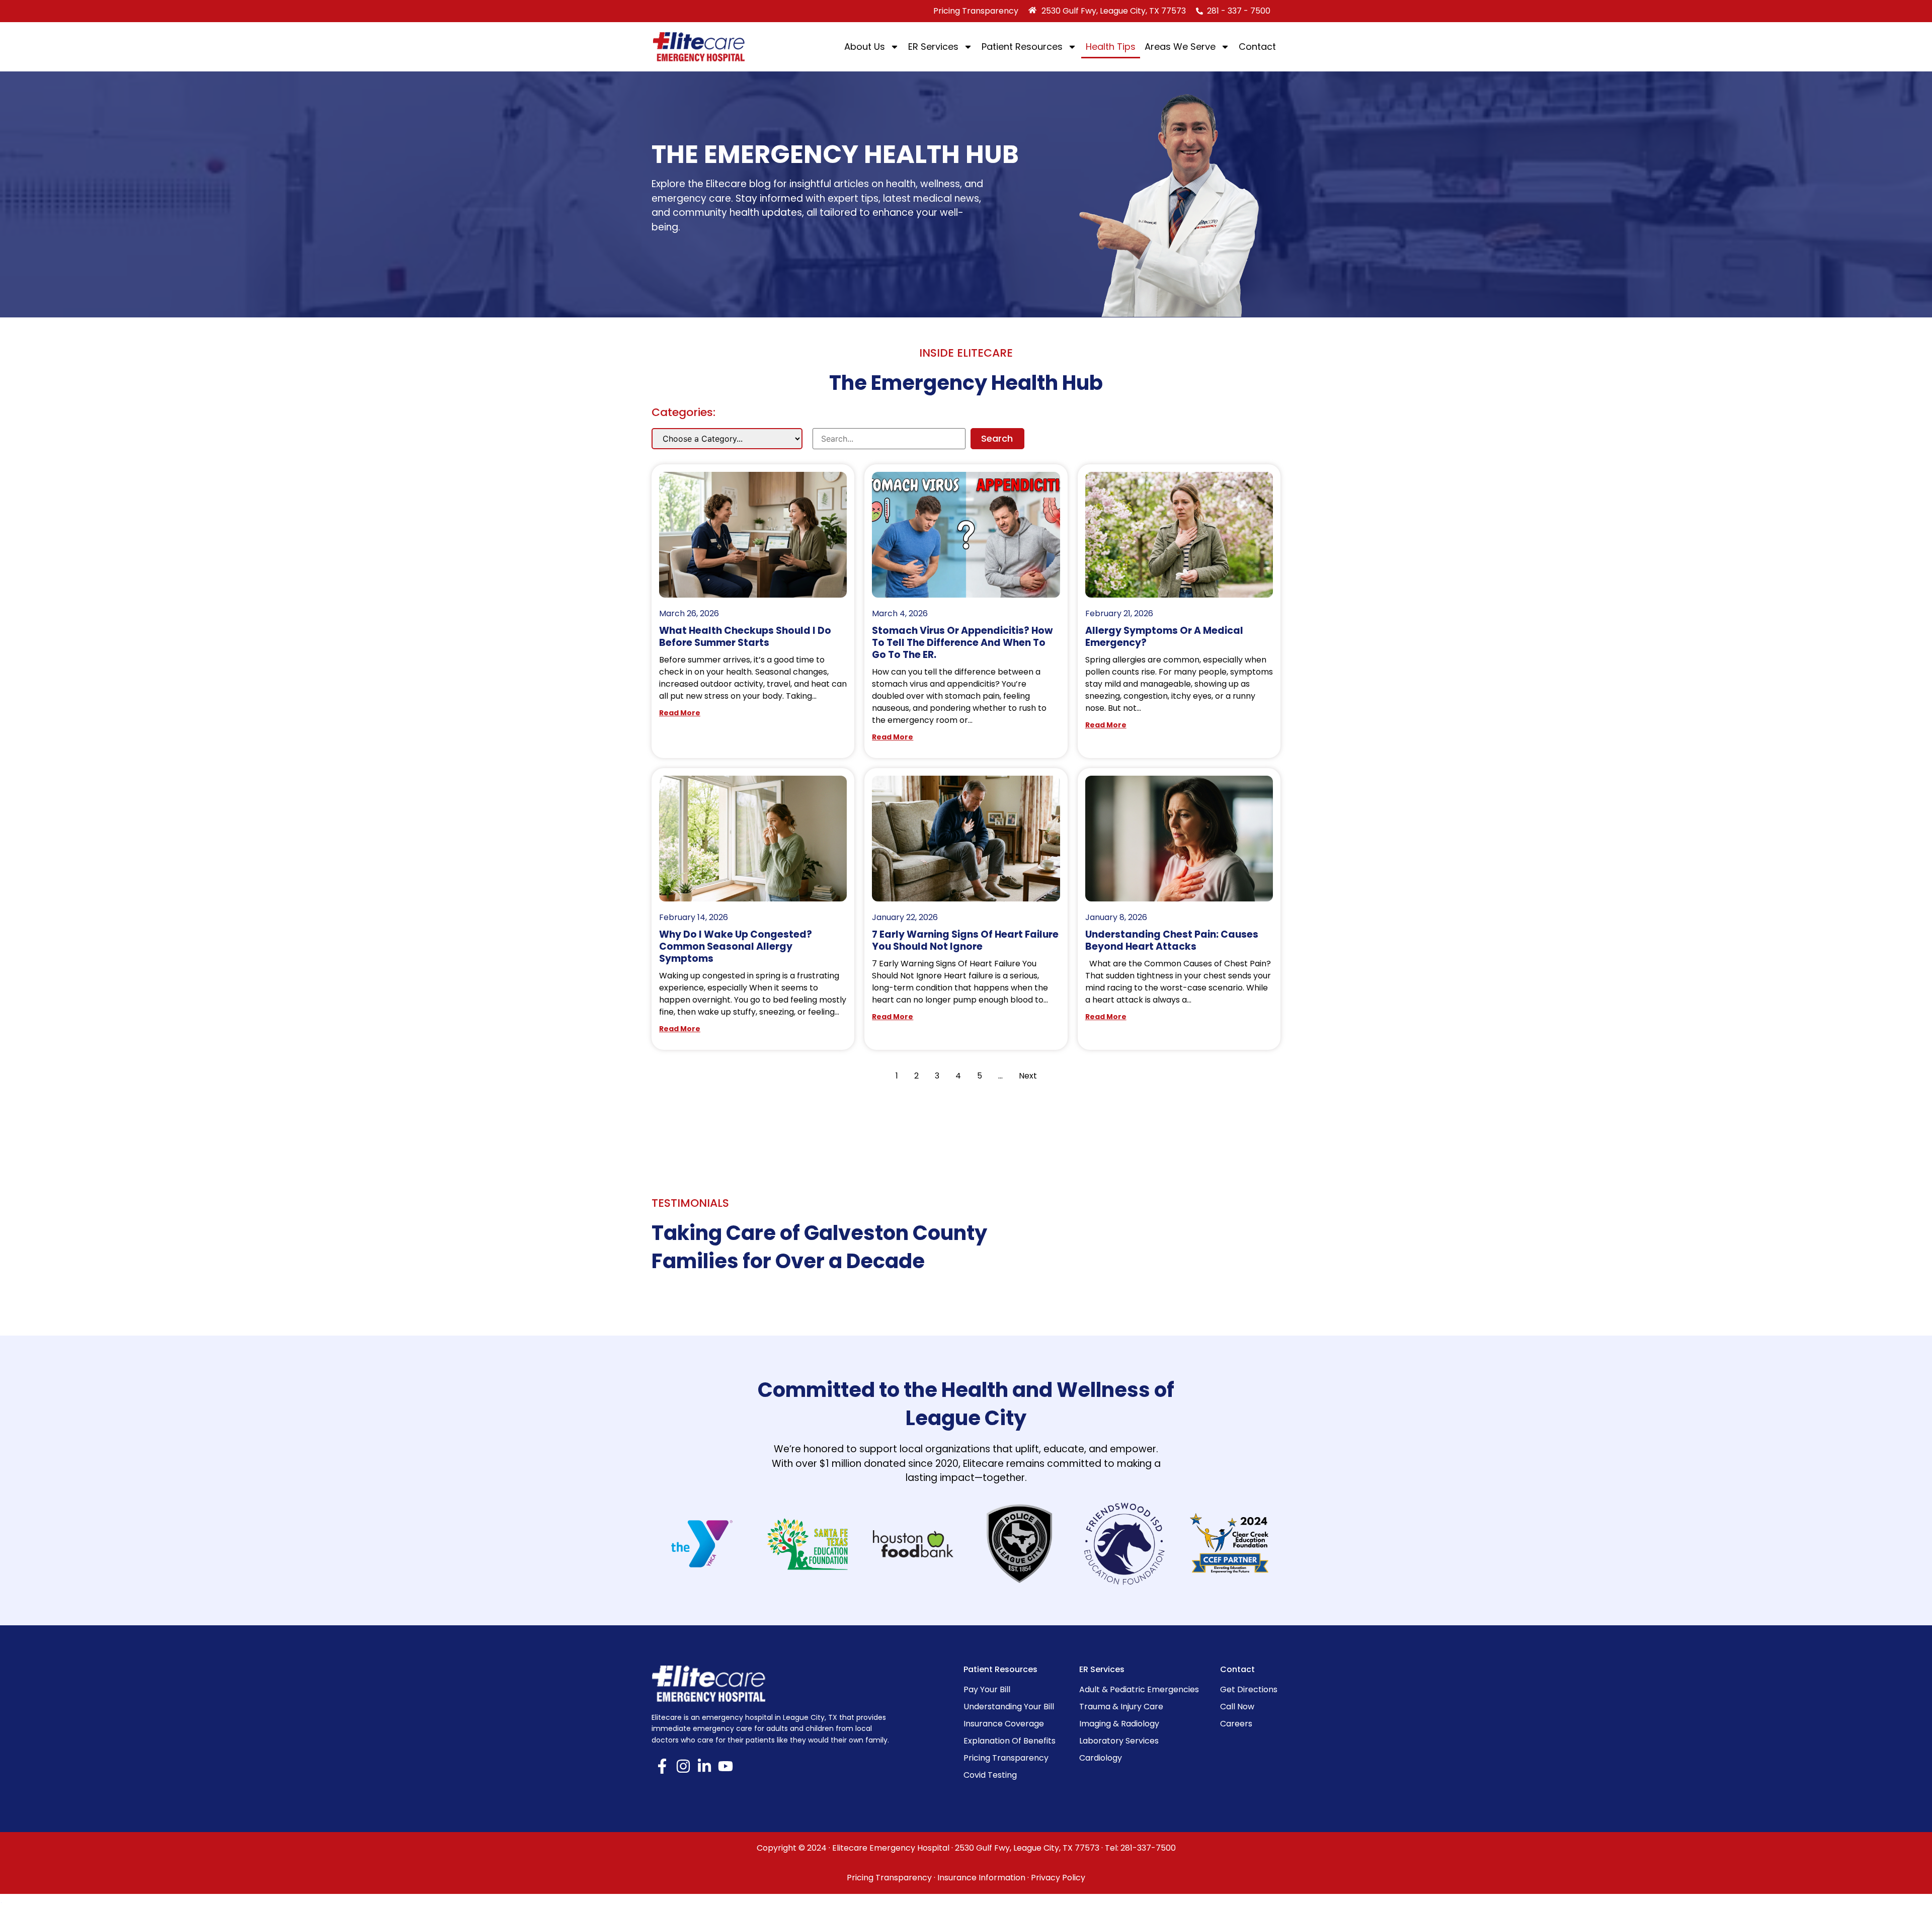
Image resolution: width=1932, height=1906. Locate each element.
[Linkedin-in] (704, 1766)
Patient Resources (1022, 47)
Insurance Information (981, 1878)
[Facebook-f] (662, 1766)
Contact (1257, 47)
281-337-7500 (1148, 1848)
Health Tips (1111, 47)
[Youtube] (726, 1766)
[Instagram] (683, 1766)
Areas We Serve (1180, 47)
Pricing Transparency (889, 1878)
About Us (865, 47)
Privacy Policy (1058, 1878)
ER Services (933, 47)
